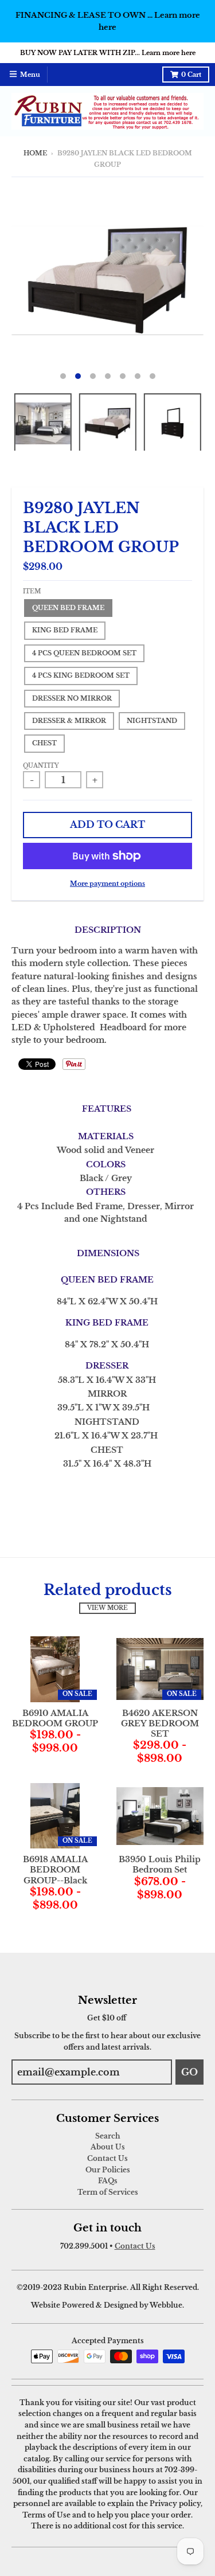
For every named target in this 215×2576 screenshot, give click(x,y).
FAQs (108, 2181)
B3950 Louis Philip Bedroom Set (160, 1864)
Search (108, 2136)
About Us (108, 2147)
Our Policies (108, 2170)
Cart (191, 75)
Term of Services (108, 2192)
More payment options (107, 884)
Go (189, 2072)
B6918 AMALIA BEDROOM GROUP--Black (55, 1870)
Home (35, 153)
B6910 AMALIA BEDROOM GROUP (55, 1718)
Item (32, 592)
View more (107, 1608)
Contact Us (107, 2158)
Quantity (41, 766)
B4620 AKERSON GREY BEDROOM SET (160, 1723)
